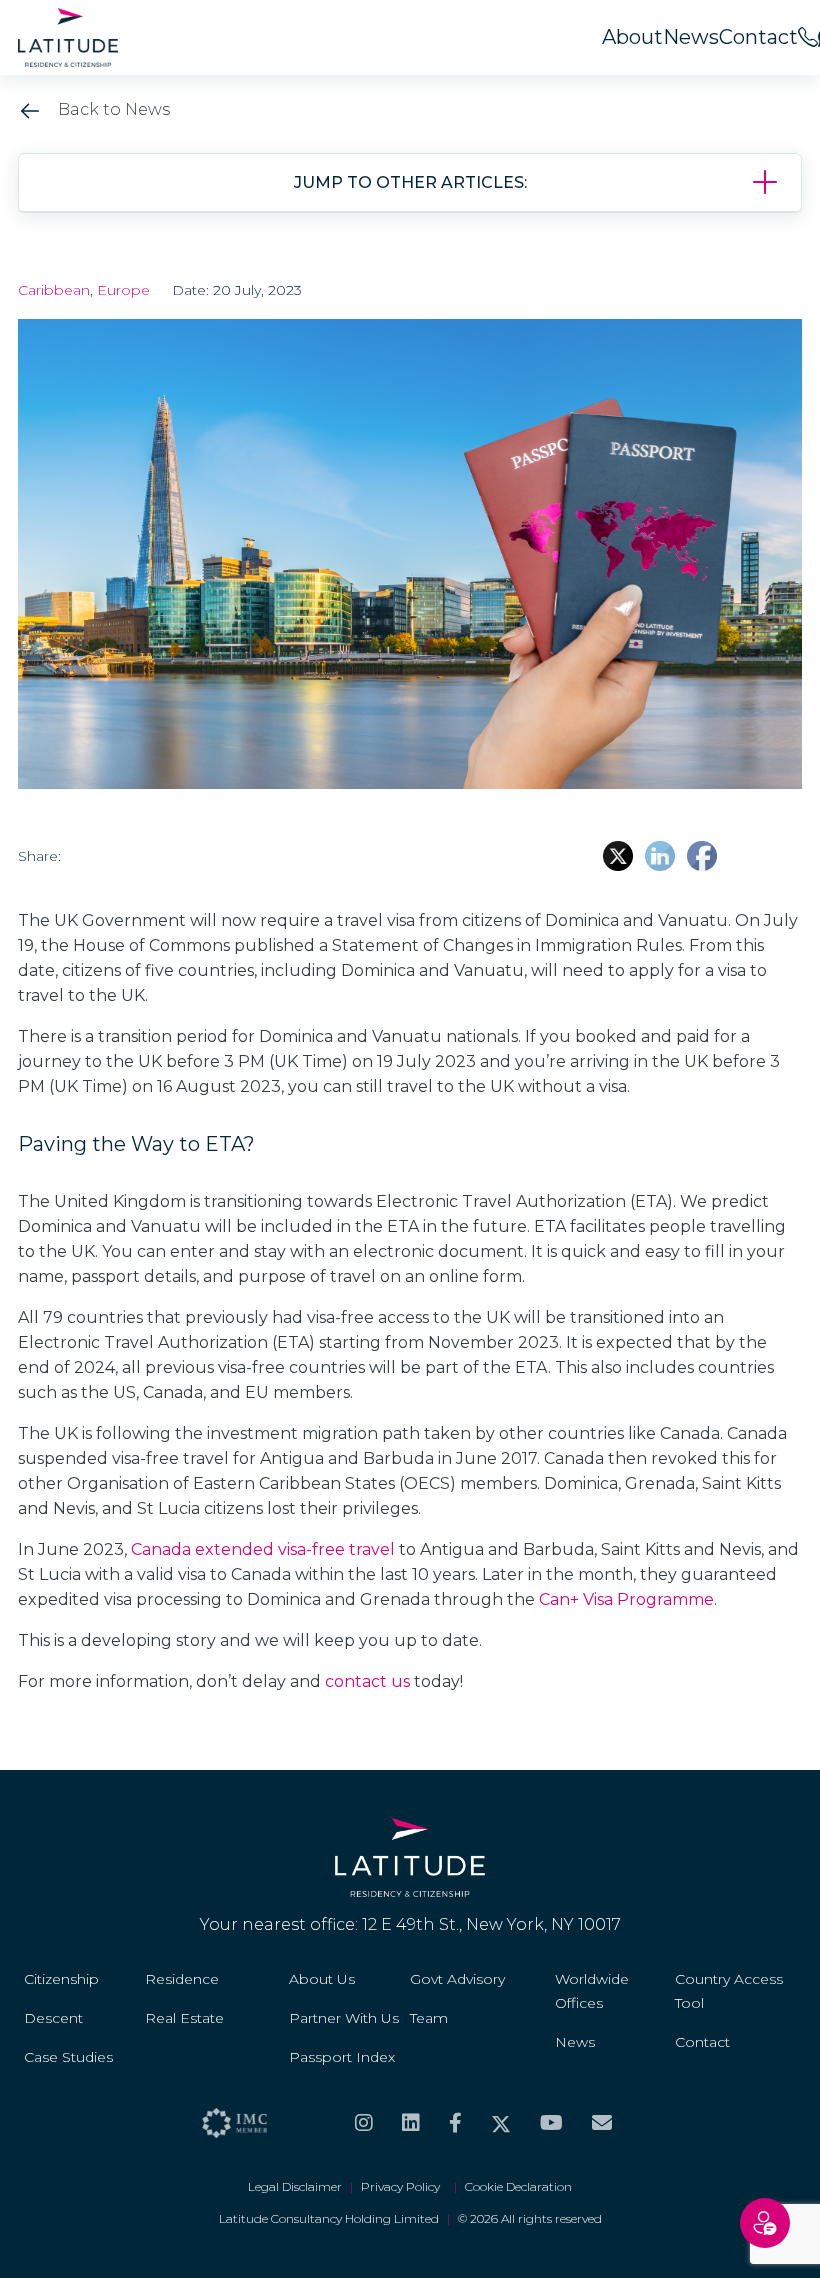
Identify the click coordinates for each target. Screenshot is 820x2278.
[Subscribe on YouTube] (551, 2123)
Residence (182, 1979)
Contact (758, 37)
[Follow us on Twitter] (501, 2123)
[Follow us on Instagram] (364, 2123)
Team (429, 2018)
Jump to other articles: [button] (410, 182)
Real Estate (184, 2018)
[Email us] (602, 2123)
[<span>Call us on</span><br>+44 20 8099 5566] (808, 37)
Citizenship (61, 1979)
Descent (53, 2018)
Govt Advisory (457, 1979)
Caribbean (54, 290)
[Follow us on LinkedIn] (411, 2123)
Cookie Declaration (518, 2186)
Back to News (112, 109)
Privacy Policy (403, 2186)
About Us (322, 1979)
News (691, 37)
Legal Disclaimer (295, 2186)
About (632, 37)
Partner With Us (344, 2018)
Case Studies (68, 2057)
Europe (123, 290)
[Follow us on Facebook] (455, 2123)
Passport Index (342, 2057)
